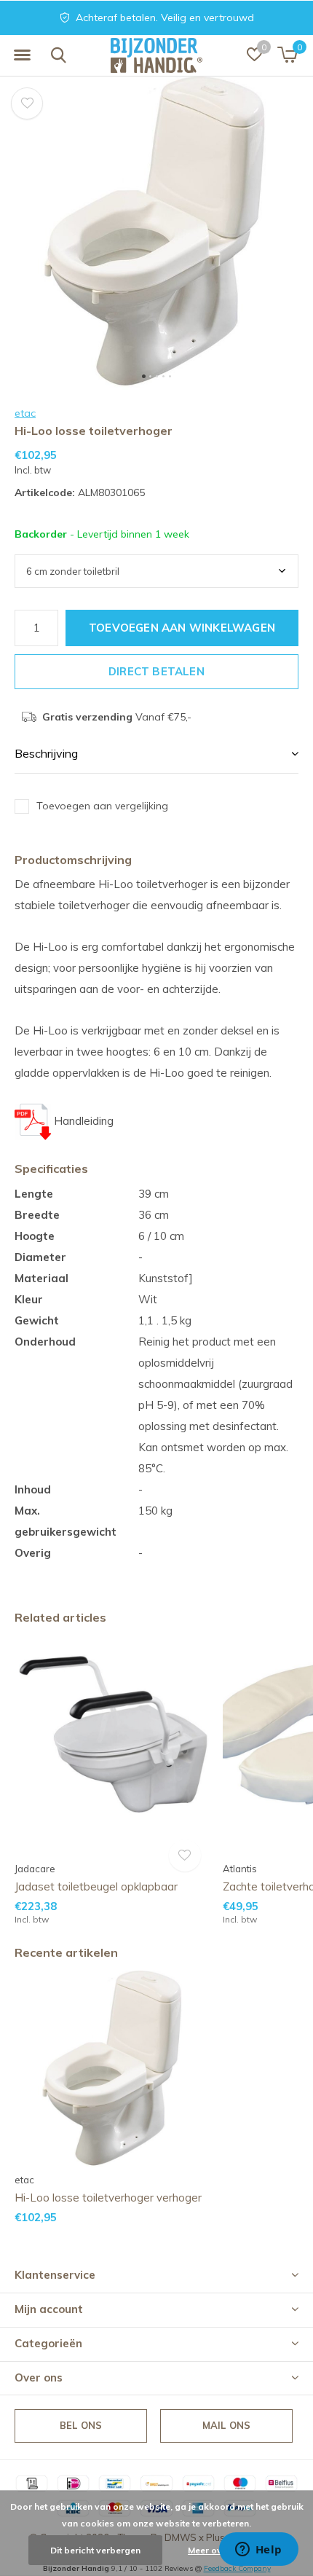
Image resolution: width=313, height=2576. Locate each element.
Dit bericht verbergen (95, 2550)
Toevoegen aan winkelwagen (182, 628)
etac (25, 413)
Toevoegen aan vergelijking (102, 806)
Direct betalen (156, 671)
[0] (287, 55)
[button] (22, 55)
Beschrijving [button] (46, 753)
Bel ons (81, 2425)
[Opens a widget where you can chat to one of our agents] (258, 2551)
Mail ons (226, 2425)
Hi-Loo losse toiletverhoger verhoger (108, 2198)
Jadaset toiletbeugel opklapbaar (96, 1886)
